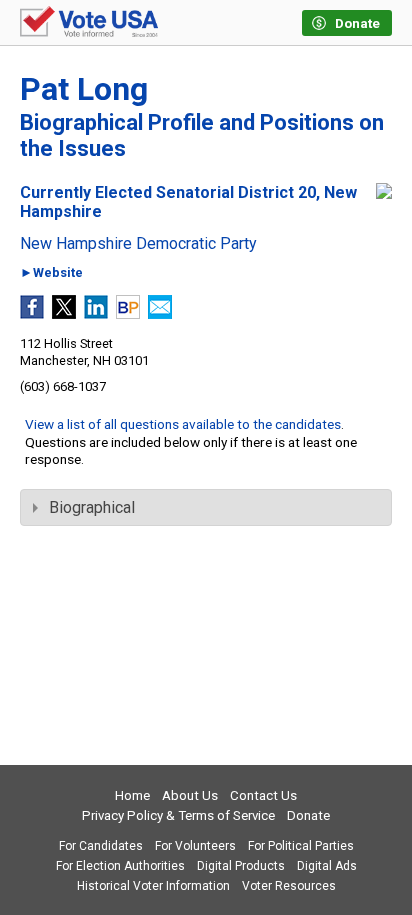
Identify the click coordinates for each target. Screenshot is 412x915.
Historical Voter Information (153, 886)
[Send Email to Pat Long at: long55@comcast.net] (160, 313)
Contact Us (263, 795)
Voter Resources (289, 886)
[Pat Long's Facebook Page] (32, 313)
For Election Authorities (120, 866)
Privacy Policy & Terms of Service (178, 815)
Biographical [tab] (92, 507)
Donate (308, 815)
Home (132, 795)
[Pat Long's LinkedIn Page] (96, 313)
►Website (51, 273)
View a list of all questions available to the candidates (183, 424)
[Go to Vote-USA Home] (89, 23)
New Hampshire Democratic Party (138, 244)
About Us (190, 795)
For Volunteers (195, 846)
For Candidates (101, 846)
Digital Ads (327, 866)
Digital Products (241, 866)
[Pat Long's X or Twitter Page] (64, 313)
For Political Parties (301, 846)
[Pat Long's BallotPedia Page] (128, 313)
